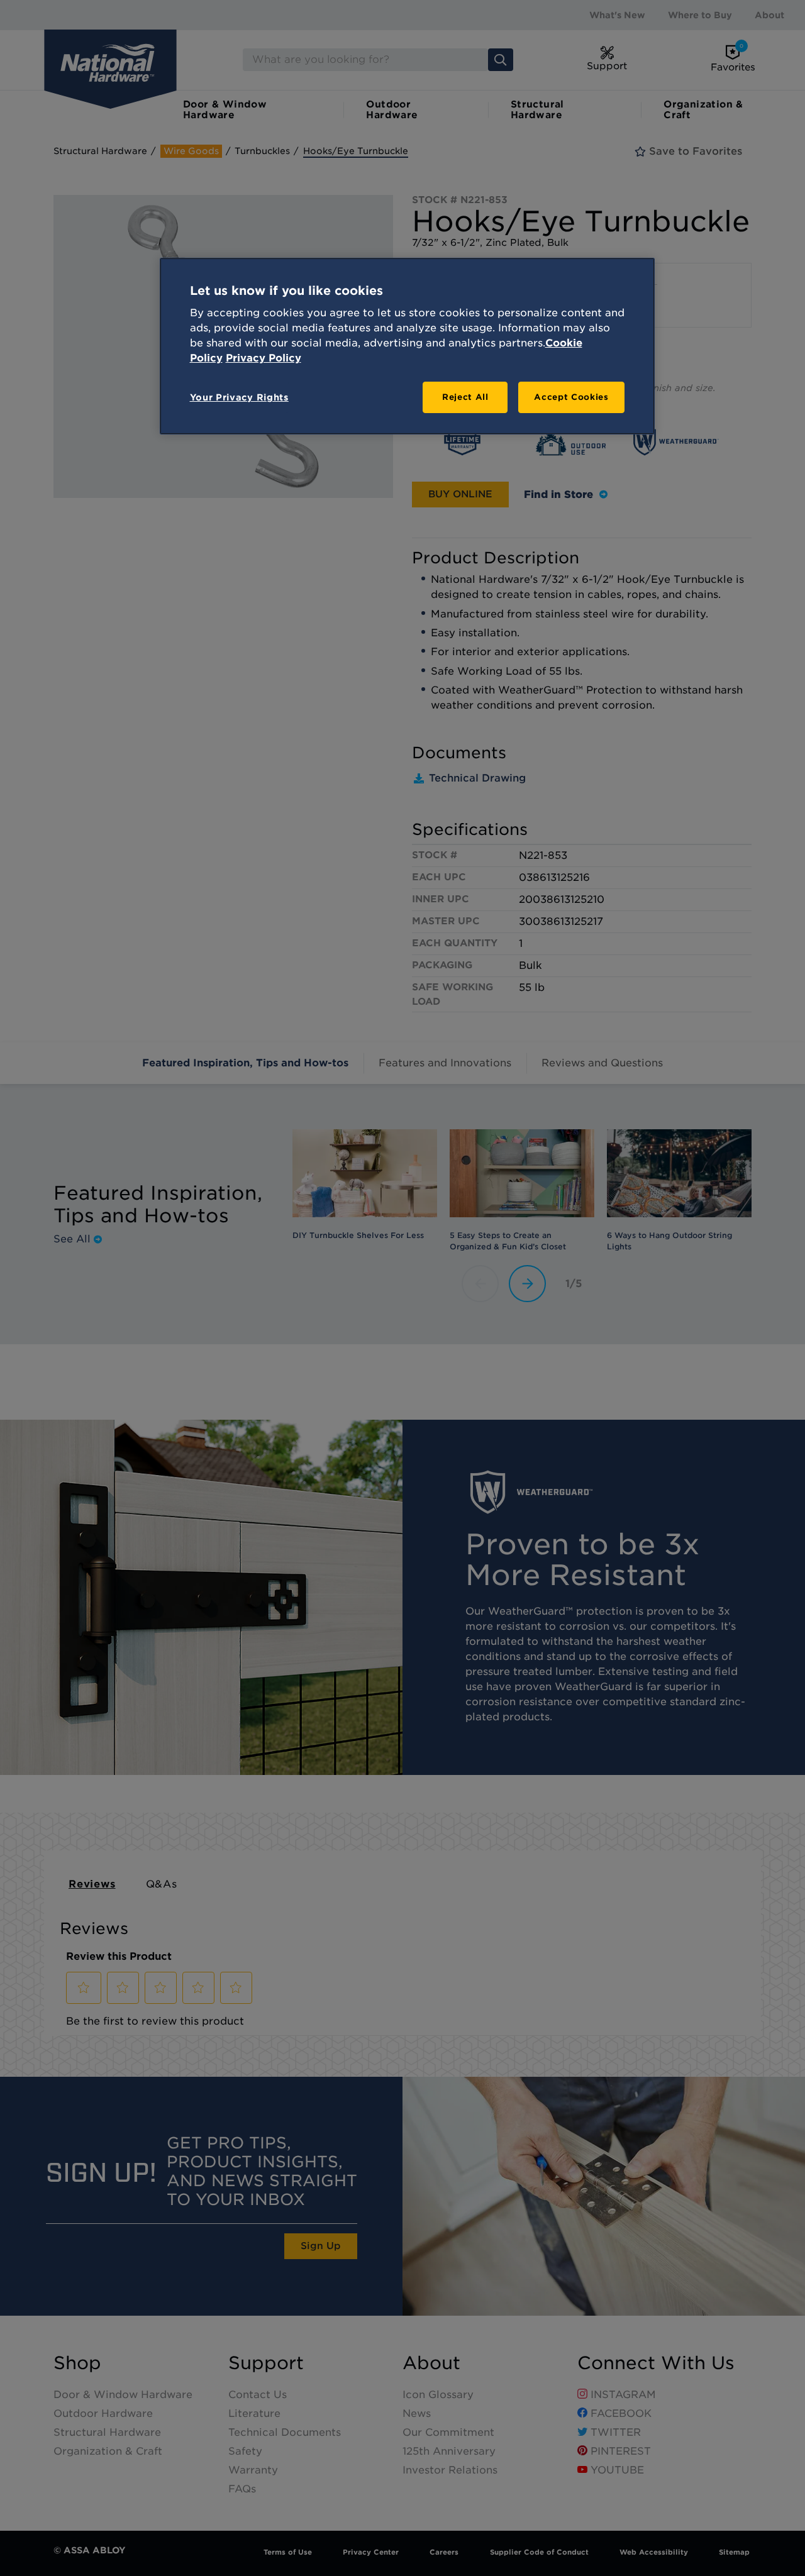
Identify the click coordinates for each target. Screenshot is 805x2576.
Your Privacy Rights (239, 397)
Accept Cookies (571, 397)
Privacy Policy (264, 358)
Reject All (465, 397)
